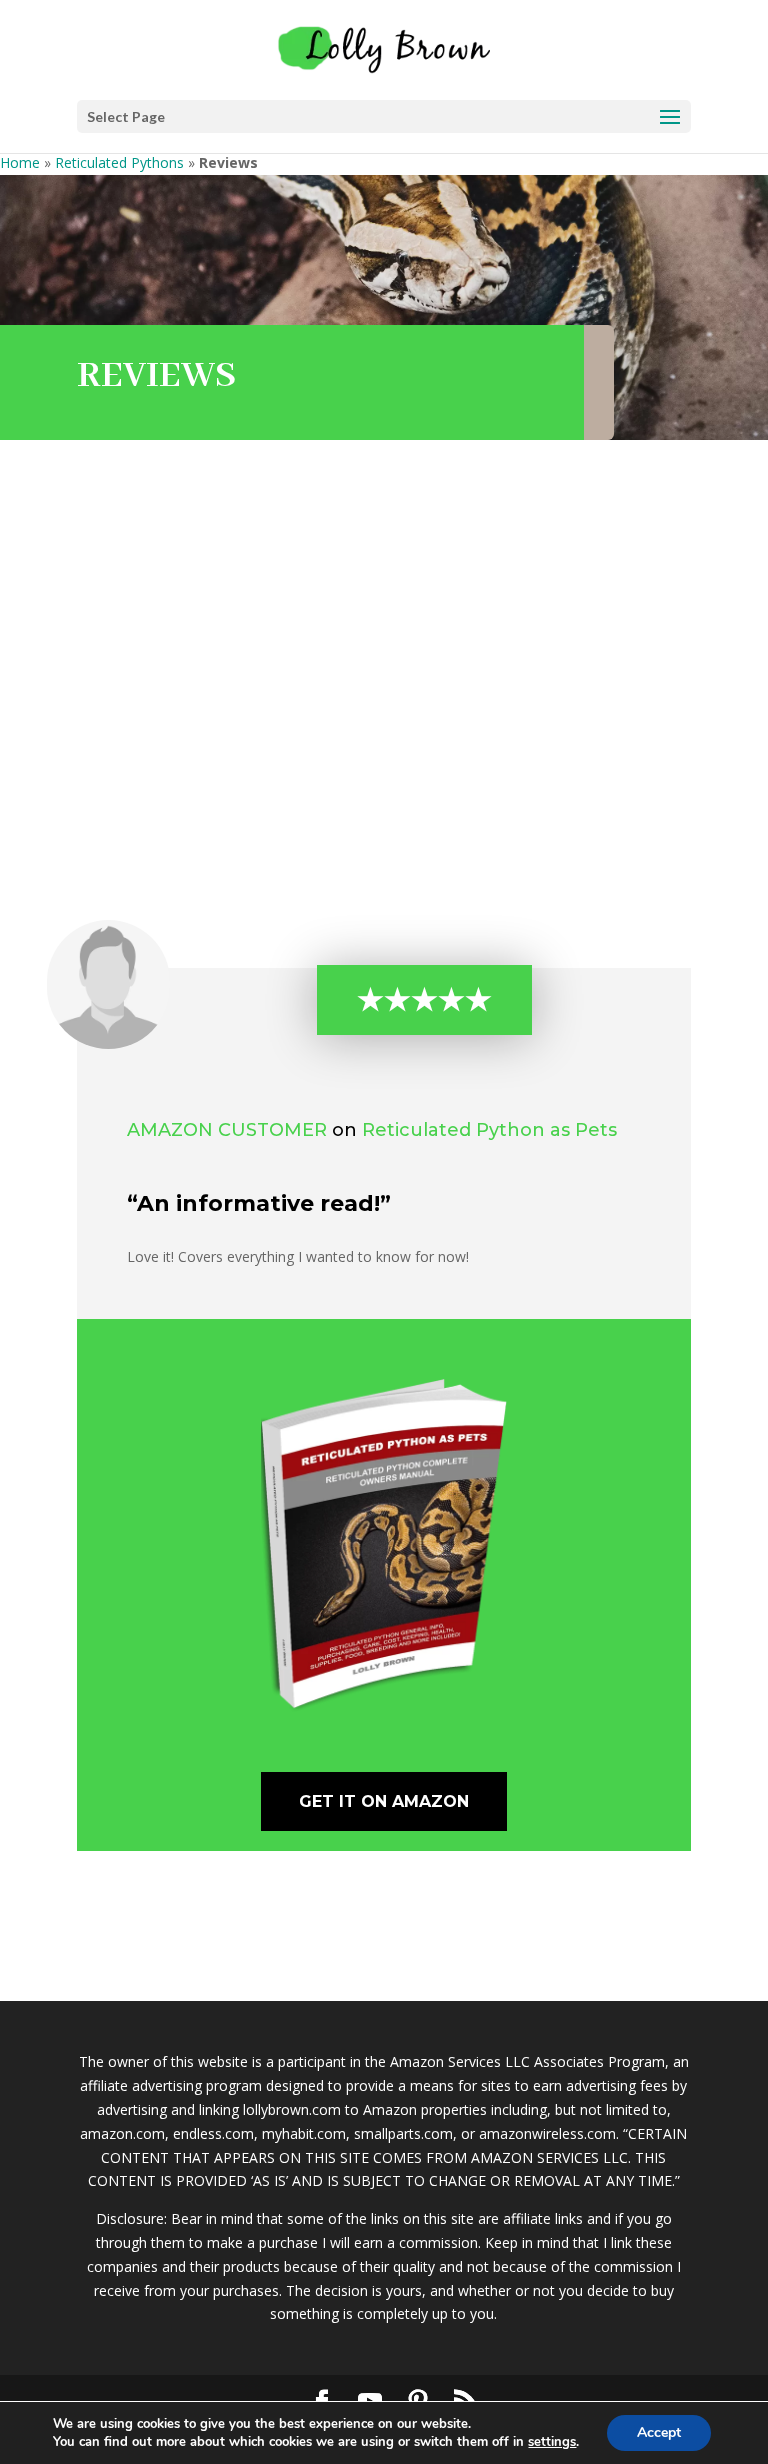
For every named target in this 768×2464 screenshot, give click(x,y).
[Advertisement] (384, 680)
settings (552, 2442)
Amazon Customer (227, 1130)
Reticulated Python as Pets (489, 1130)
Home (20, 162)
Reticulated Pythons (119, 162)
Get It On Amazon (384, 1801)
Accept (659, 2432)
